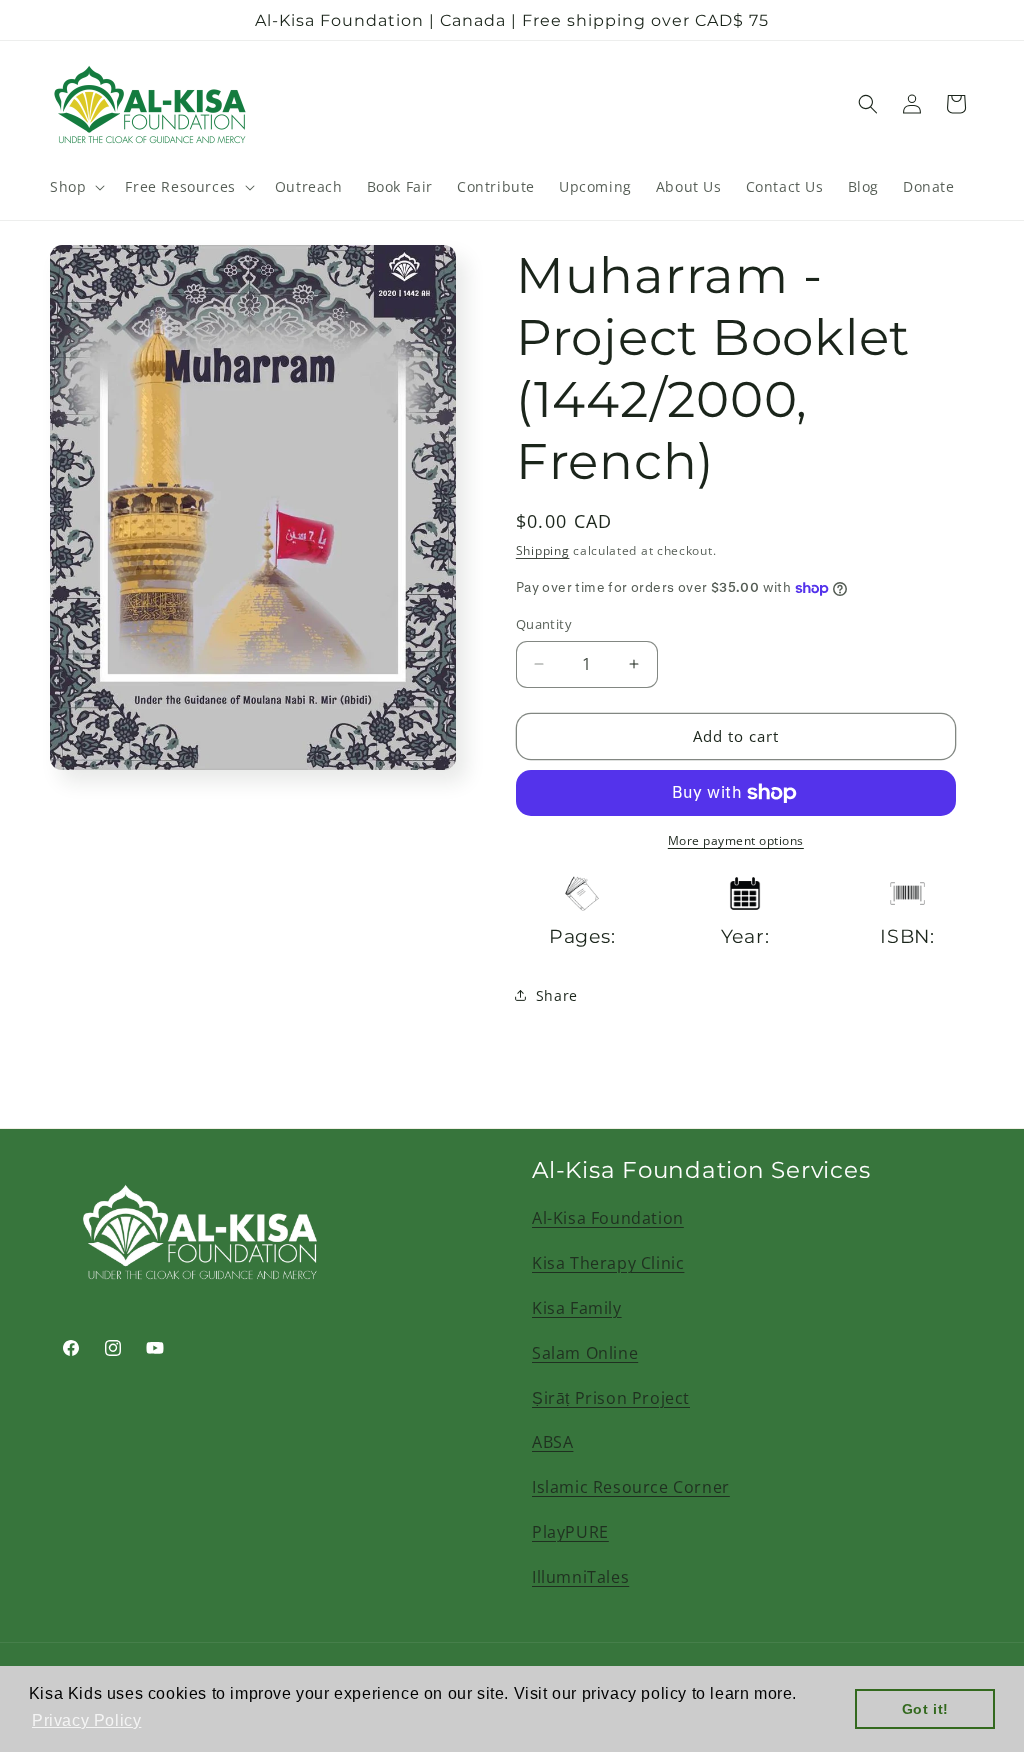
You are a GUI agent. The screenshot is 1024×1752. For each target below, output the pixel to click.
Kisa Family (577, 1308)
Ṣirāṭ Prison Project (611, 1398)
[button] (75, 187)
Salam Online (585, 1353)
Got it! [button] (925, 1709)
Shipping (543, 550)
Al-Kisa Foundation (608, 1218)
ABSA (552, 1442)
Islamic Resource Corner (631, 1487)
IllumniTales (580, 1577)
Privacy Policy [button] (86, 1720)
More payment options (736, 840)
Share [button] (557, 995)
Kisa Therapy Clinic (608, 1263)
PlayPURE (570, 1532)
